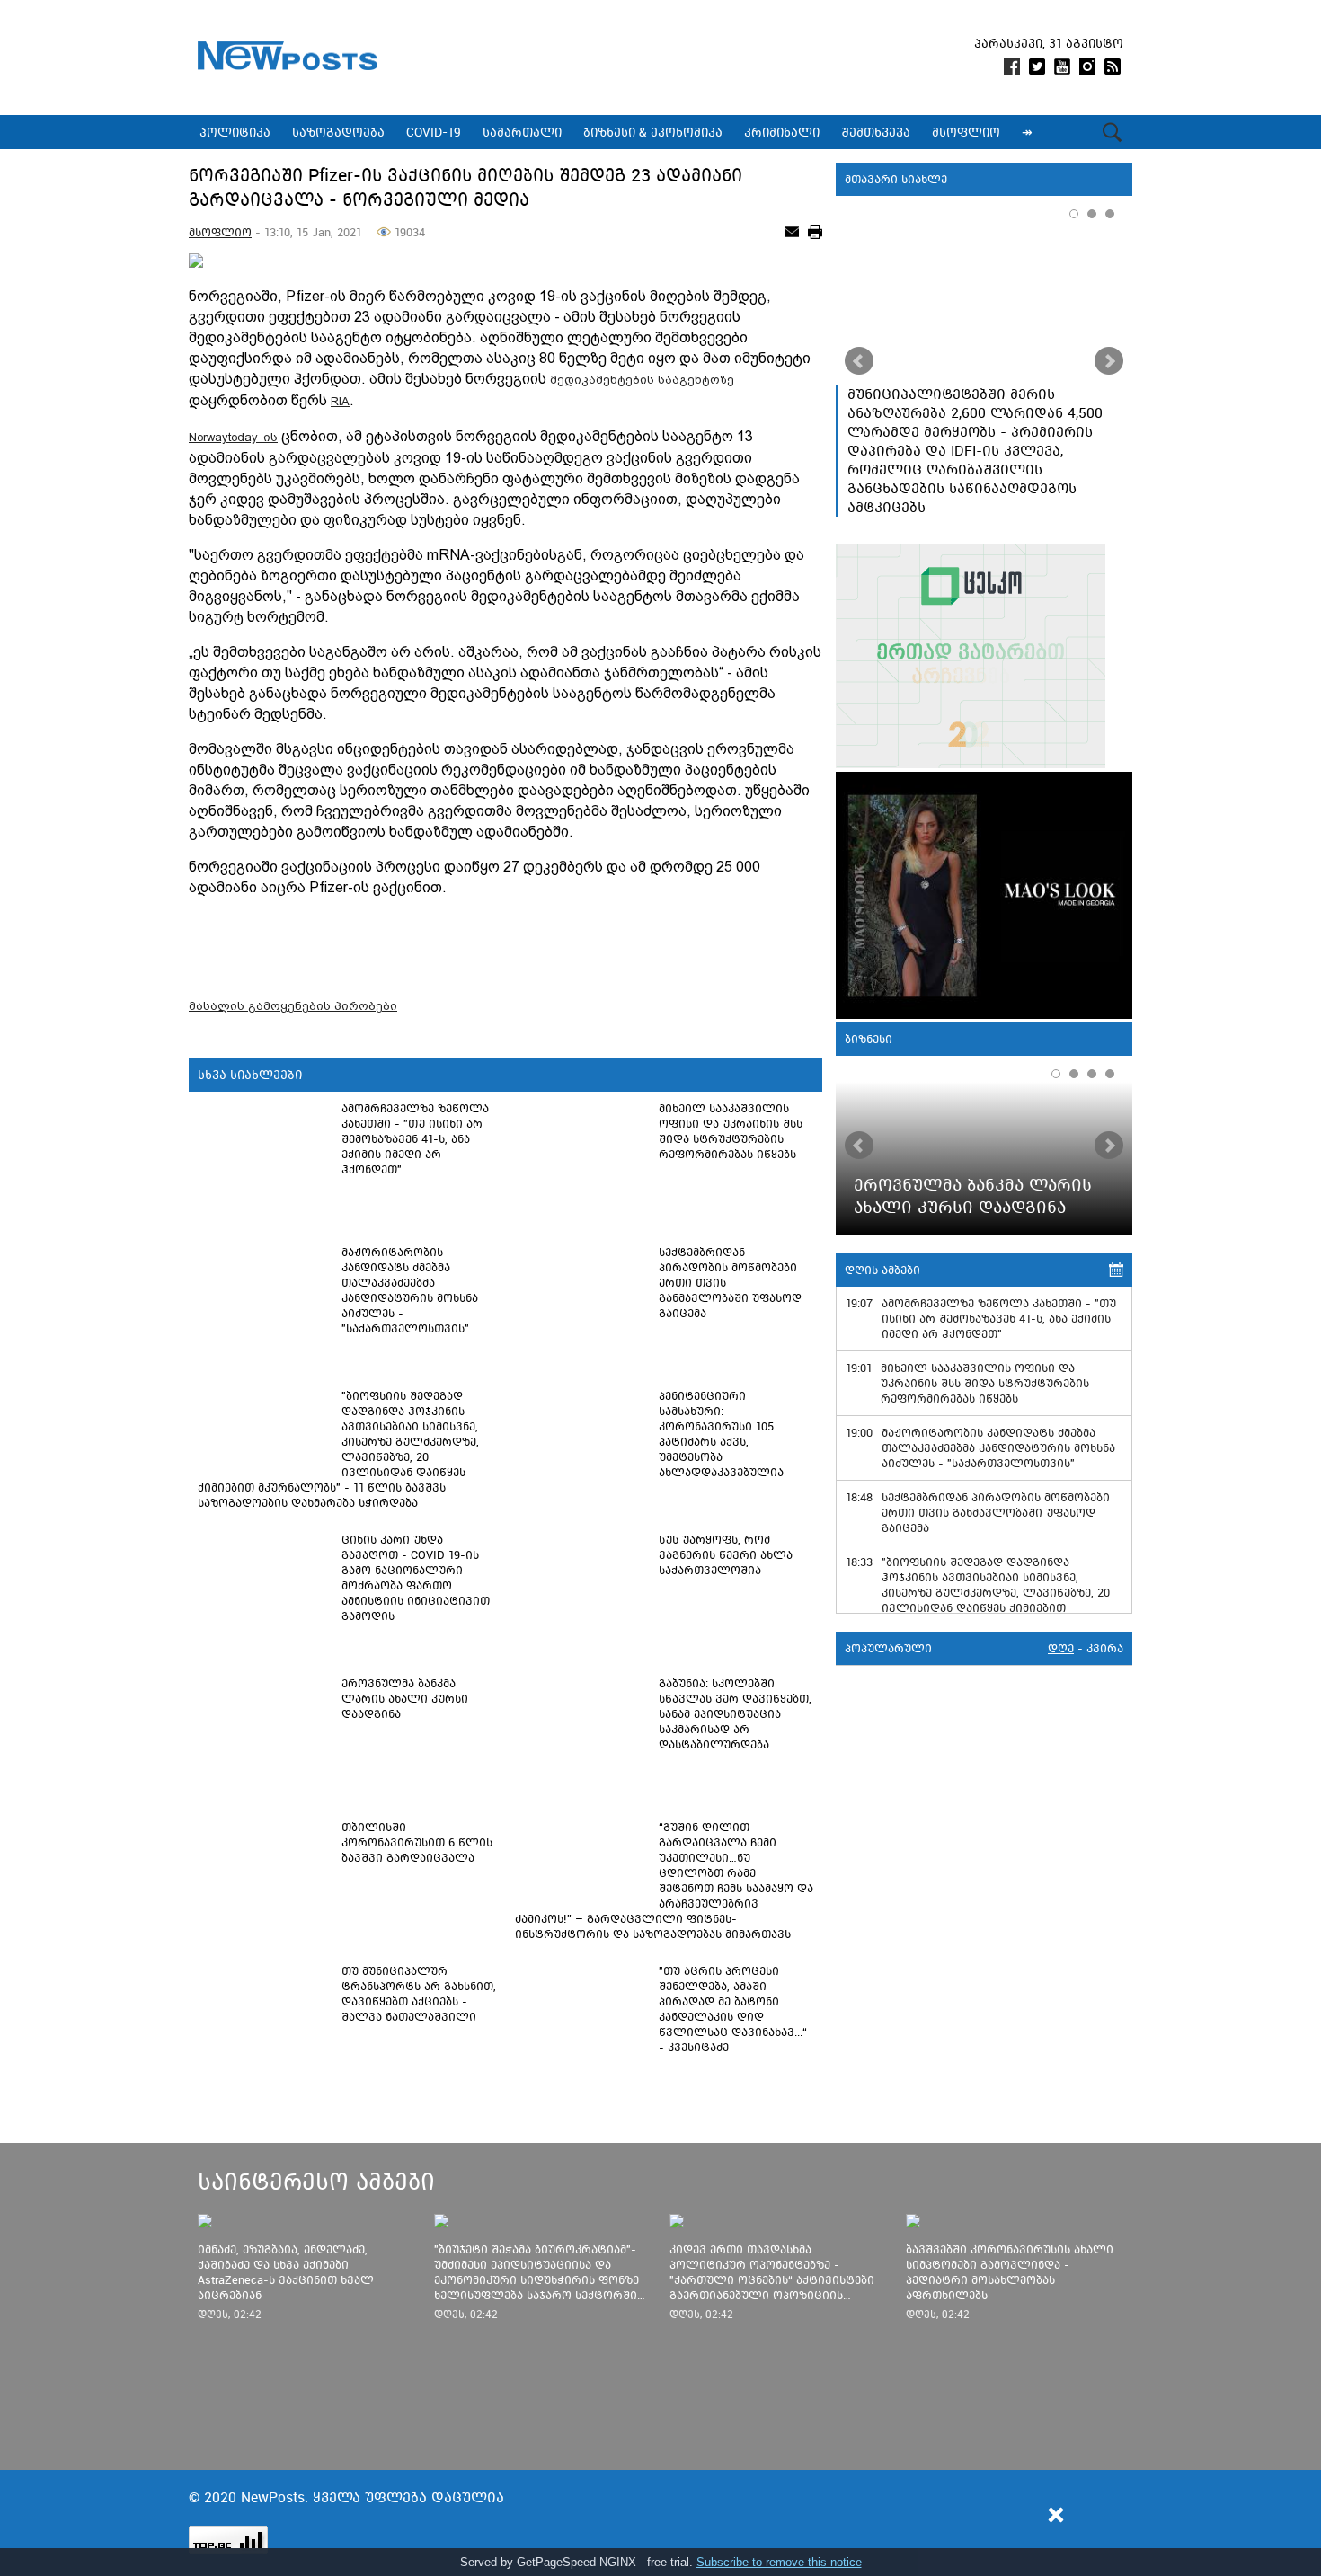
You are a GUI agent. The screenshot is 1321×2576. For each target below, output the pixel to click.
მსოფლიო (220, 232)
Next (1109, 361)
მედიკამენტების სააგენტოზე (642, 380)
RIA (340, 401)
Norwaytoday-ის (233, 437)
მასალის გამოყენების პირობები (293, 1006)
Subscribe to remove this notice (779, 2562)
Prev (859, 361)
